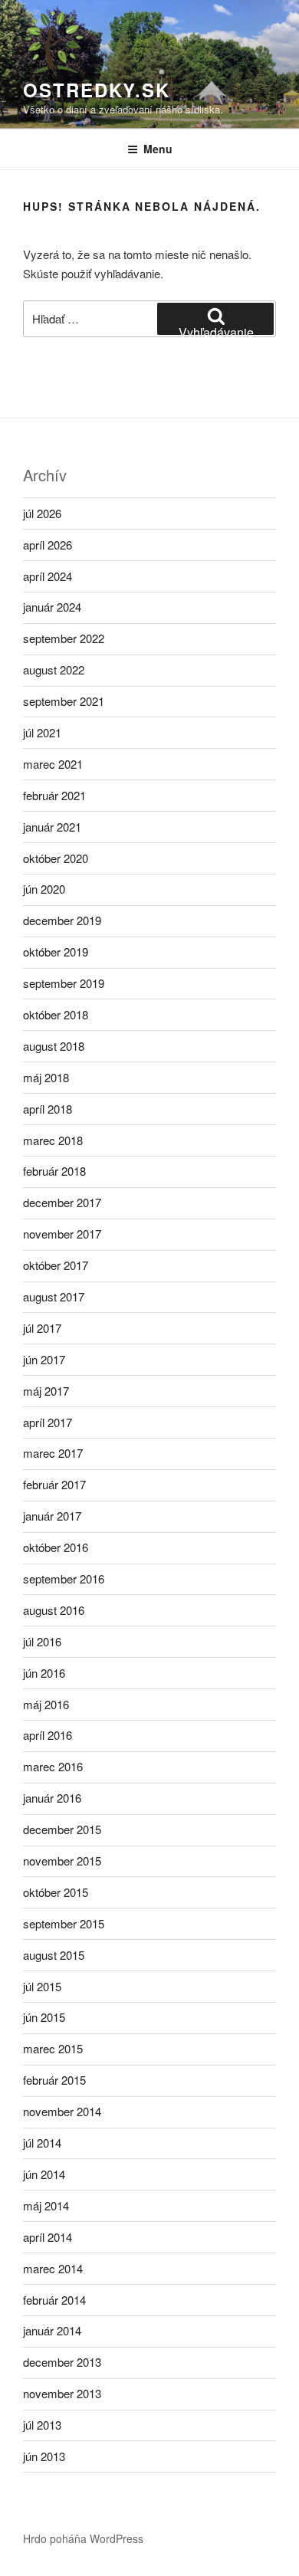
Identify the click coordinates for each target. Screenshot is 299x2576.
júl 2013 (42, 2425)
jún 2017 (44, 1359)
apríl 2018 (48, 1109)
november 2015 (62, 1861)
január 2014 (52, 2330)
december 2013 (62, 2362)
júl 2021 (42, 732)
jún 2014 (44, 2174)
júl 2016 (42, 1641)
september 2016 (64, 1578)
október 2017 (56, 1265)
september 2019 (64, 983)
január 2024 (52, 607)
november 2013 (62, 2393)
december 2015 (62, 1829)
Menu (158, 149)
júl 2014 (42, 2143)
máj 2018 (46, 1077)
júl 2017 (42, 1328)
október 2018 (56, 1014)
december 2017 (62, 1202)
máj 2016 (46, 1704)
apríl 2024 (48, 576)
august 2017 (54, 1296)
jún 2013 (44, 2456)
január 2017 (52, 1516)
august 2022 (54, 669)
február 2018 (54, 1171)
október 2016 (56, 1547)
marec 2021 (53, 764)
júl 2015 (42, 1986)
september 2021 (64, 701)
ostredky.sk (97, 90)
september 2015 (64, 1923)
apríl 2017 (48, 1422)
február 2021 (54, 795)
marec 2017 (53, 1453)
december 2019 (62, 920)
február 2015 (54, 2080)
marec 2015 (53, 2048)
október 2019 (56, 952)
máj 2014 (46, 2205)
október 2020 (56, 858)
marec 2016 (53, 1766)
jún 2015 (44, 2017)
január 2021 (52, 827)
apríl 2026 (48, 545)
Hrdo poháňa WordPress (83, 2538)
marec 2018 (53, 1140)
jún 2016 (44, 1673)
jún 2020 (44, 889)
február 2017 (54, 1484)
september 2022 (64, 638)
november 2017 (62, 1234)
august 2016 (54, 1610)
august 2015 (54, 1955)
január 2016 (52, 1798)
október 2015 (56, 1892)
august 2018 (54, 1046)
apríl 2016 (48, 1735)
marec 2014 (53, 2268)
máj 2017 (46, 1391)
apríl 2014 (48, 2237)
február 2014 (54, 2300)
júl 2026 (42, 513)
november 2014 (62, 2111)
